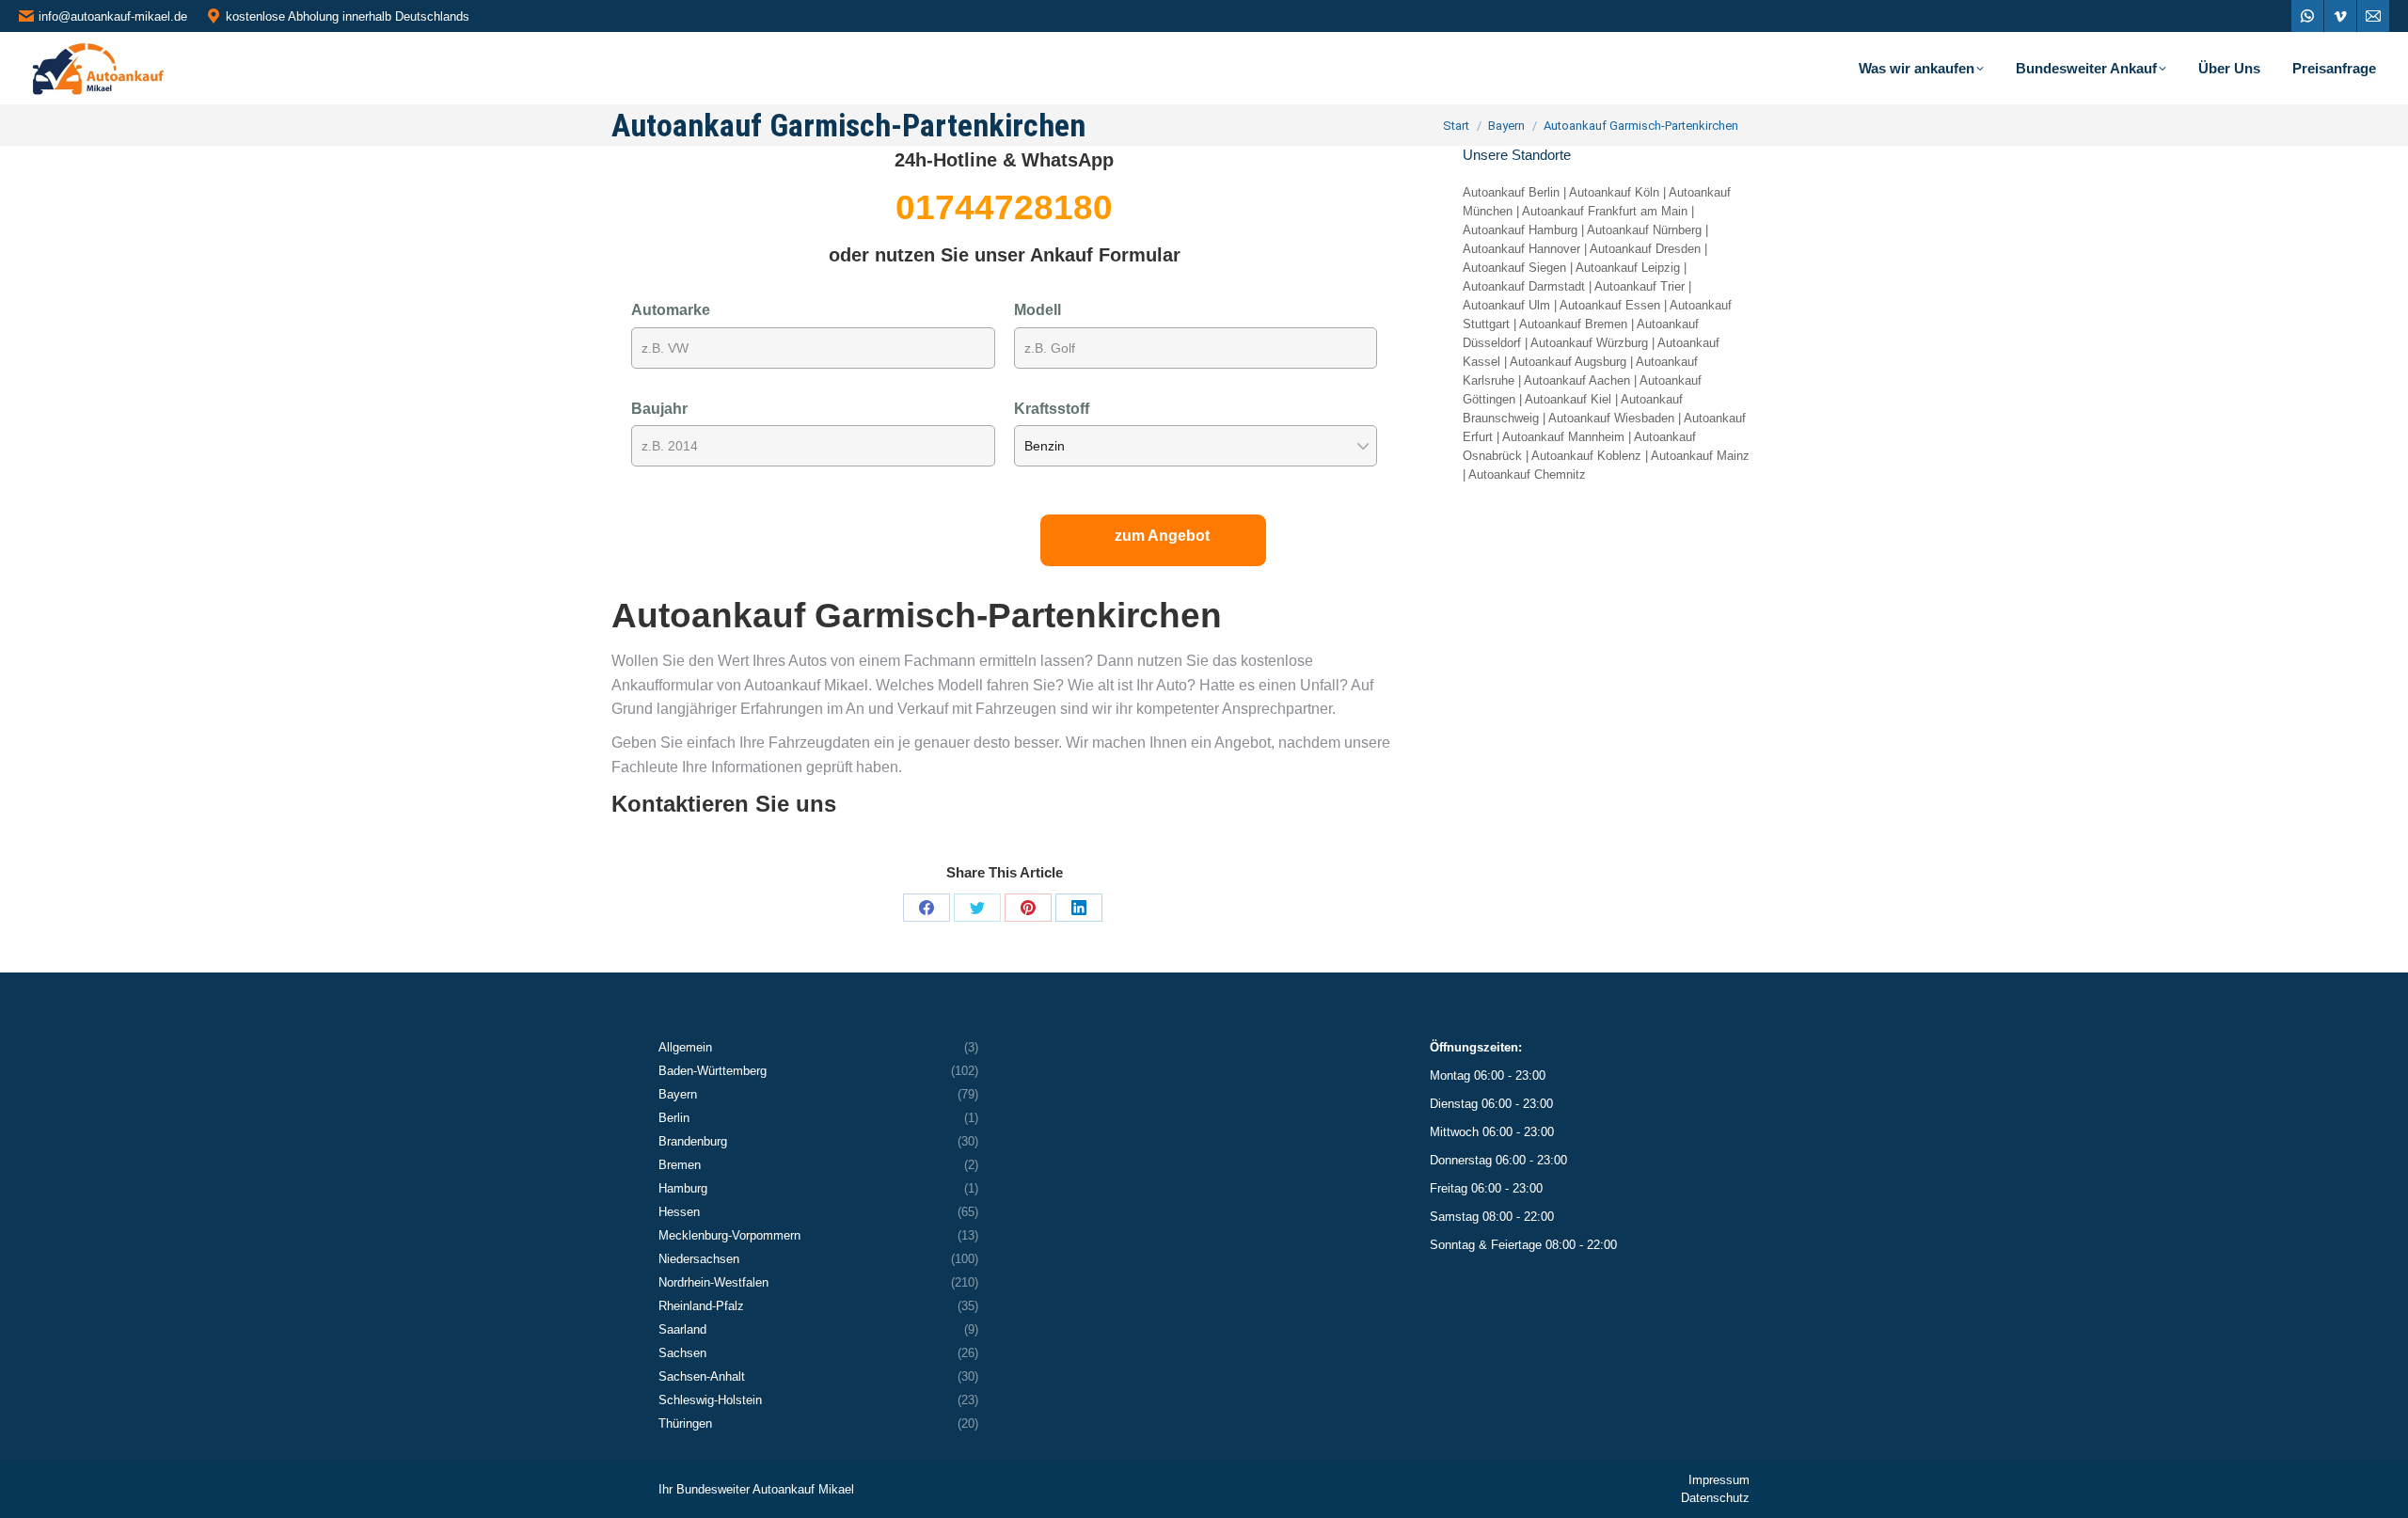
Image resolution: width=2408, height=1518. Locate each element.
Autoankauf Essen (1610, 305)
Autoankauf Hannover (1521, 249)
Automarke (671, 310)
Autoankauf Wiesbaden (1611, 418)
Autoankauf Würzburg (1589, 343)
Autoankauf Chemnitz (1527, 474)
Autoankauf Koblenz (1586, 456)
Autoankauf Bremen (1573, 324)
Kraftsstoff (1052, 409)
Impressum (1719, 1480)
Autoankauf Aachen (1577, 380)
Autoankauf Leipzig (1628, 268)
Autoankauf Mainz (1700, 456)
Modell (1038, 310)
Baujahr (659, 409)
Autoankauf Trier (1640, 286)
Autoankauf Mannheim (1563, 437)
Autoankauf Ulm (1506, 305)
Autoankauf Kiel (1568, 399)
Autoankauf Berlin (1511, 192)
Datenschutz (1715, 1498)
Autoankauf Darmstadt (1524, 286)
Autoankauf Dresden (1645, 249)
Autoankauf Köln (1614, 192)
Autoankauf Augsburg (1568, 362)
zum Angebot (1162, 536)
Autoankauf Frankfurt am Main (1605, 211)
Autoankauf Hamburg (1520, 230)
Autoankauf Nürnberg (1644, 230)
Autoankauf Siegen (1514, 268)
